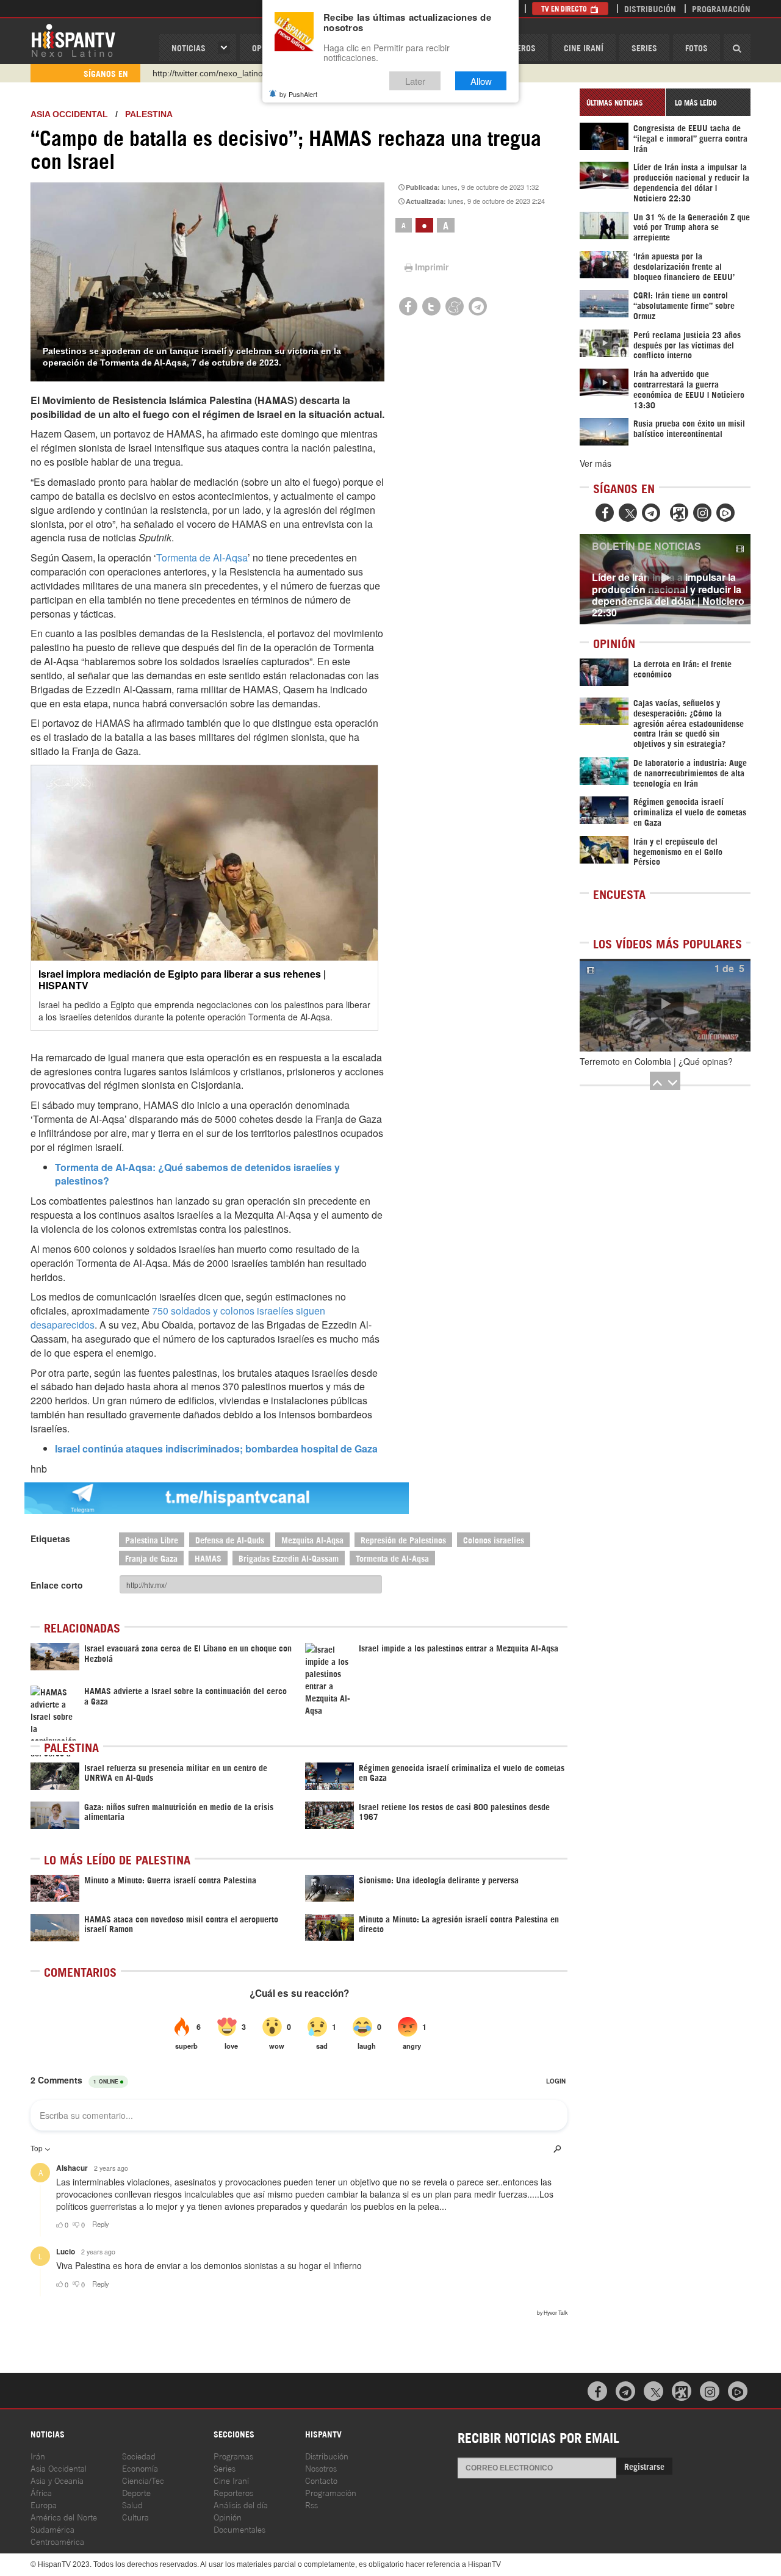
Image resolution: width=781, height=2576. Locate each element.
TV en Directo (565, 8)
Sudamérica (52, 2529)
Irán (38, 2455)
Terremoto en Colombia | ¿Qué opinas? (656, 1061)
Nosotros (321, 2468)
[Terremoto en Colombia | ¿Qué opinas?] (665, 1005)
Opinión (228, 2516)
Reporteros (233, 2492)
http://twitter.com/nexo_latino (208, 73)
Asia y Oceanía (57, 2480)
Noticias (189, 47)
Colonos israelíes (494, 1539)
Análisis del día (241, 2504)
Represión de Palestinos (403, 1539)
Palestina (149, 114)
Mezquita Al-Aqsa (312, 1539)
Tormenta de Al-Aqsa (202, 557)
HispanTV (73, 40)
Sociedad (139, 2455)
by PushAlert (298, 94)
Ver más (596, 463)
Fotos (696, 47)
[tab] (622, 102)
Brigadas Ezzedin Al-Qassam (289, 1558)
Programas (233, 2455)
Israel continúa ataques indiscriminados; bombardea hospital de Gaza (216, 1449)
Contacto (321, 2480)
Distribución (650, 8)
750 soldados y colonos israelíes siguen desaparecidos (178, 1318)
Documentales (239, 2529)
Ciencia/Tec (143, 2480)
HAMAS (208, 1558)
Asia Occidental (59, 2468)
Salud (132, 2504)
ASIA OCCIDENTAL (69, 114)
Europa (44, 2504)
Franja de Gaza (151, 1558)
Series (644, 47)
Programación (721, 8)
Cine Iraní (584, 47)
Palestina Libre (152, 1539)
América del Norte (64, 2516)
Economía (140, 2468)
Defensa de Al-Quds (230, 1539)
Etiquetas (50, 1539)
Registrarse (644, 2466)
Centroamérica (57, 2541)
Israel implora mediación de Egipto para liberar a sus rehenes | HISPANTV (182, 980)
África (41, 2492)
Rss (311, 2504)
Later (415, 81)
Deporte (136, 2492)
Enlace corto (57, 1585)
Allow (481, 81)
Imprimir (432, 267)
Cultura (135, 2516)
